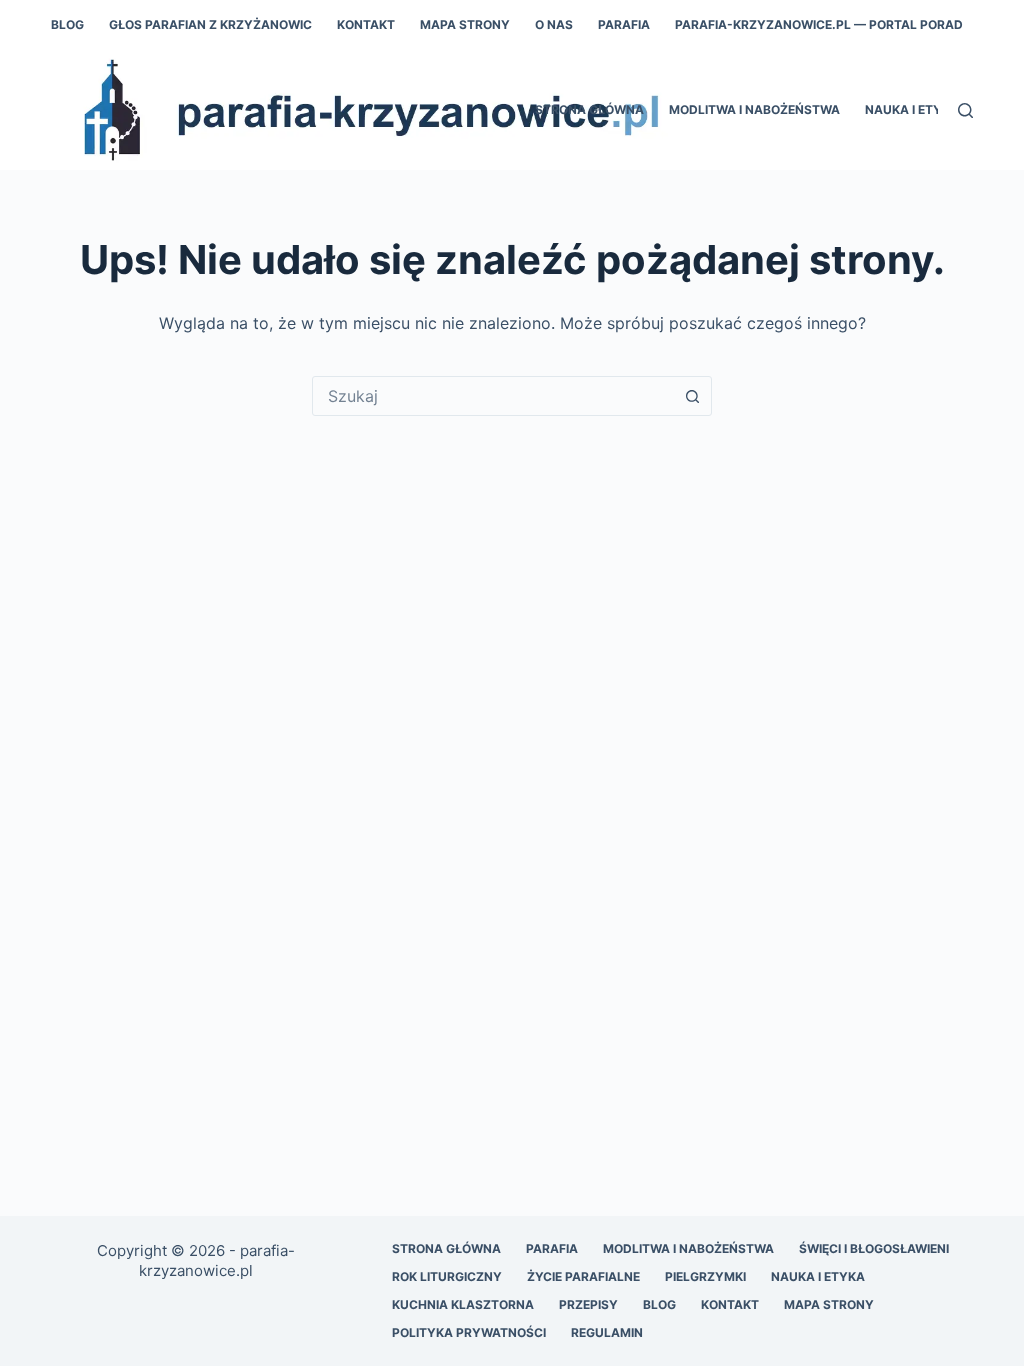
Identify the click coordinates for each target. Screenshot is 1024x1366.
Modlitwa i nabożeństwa (754, 109)
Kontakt (366, 24)
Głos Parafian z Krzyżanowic (210, 24)
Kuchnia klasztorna (463, 1304)
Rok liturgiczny (447, 1276)
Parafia (624, 24)
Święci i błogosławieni (874, 1248)
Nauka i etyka (818, 1276)
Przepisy (588, 1304)
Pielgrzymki (705, 1276)
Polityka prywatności (469, 1332)
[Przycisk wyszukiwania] (692, 396)
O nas (554, 24)
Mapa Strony (465, 24)
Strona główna (589, 109)
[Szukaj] (965, 110)
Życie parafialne (583, 1276)
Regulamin (607, 1332)
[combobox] (493, 396)
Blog (67, 24)
